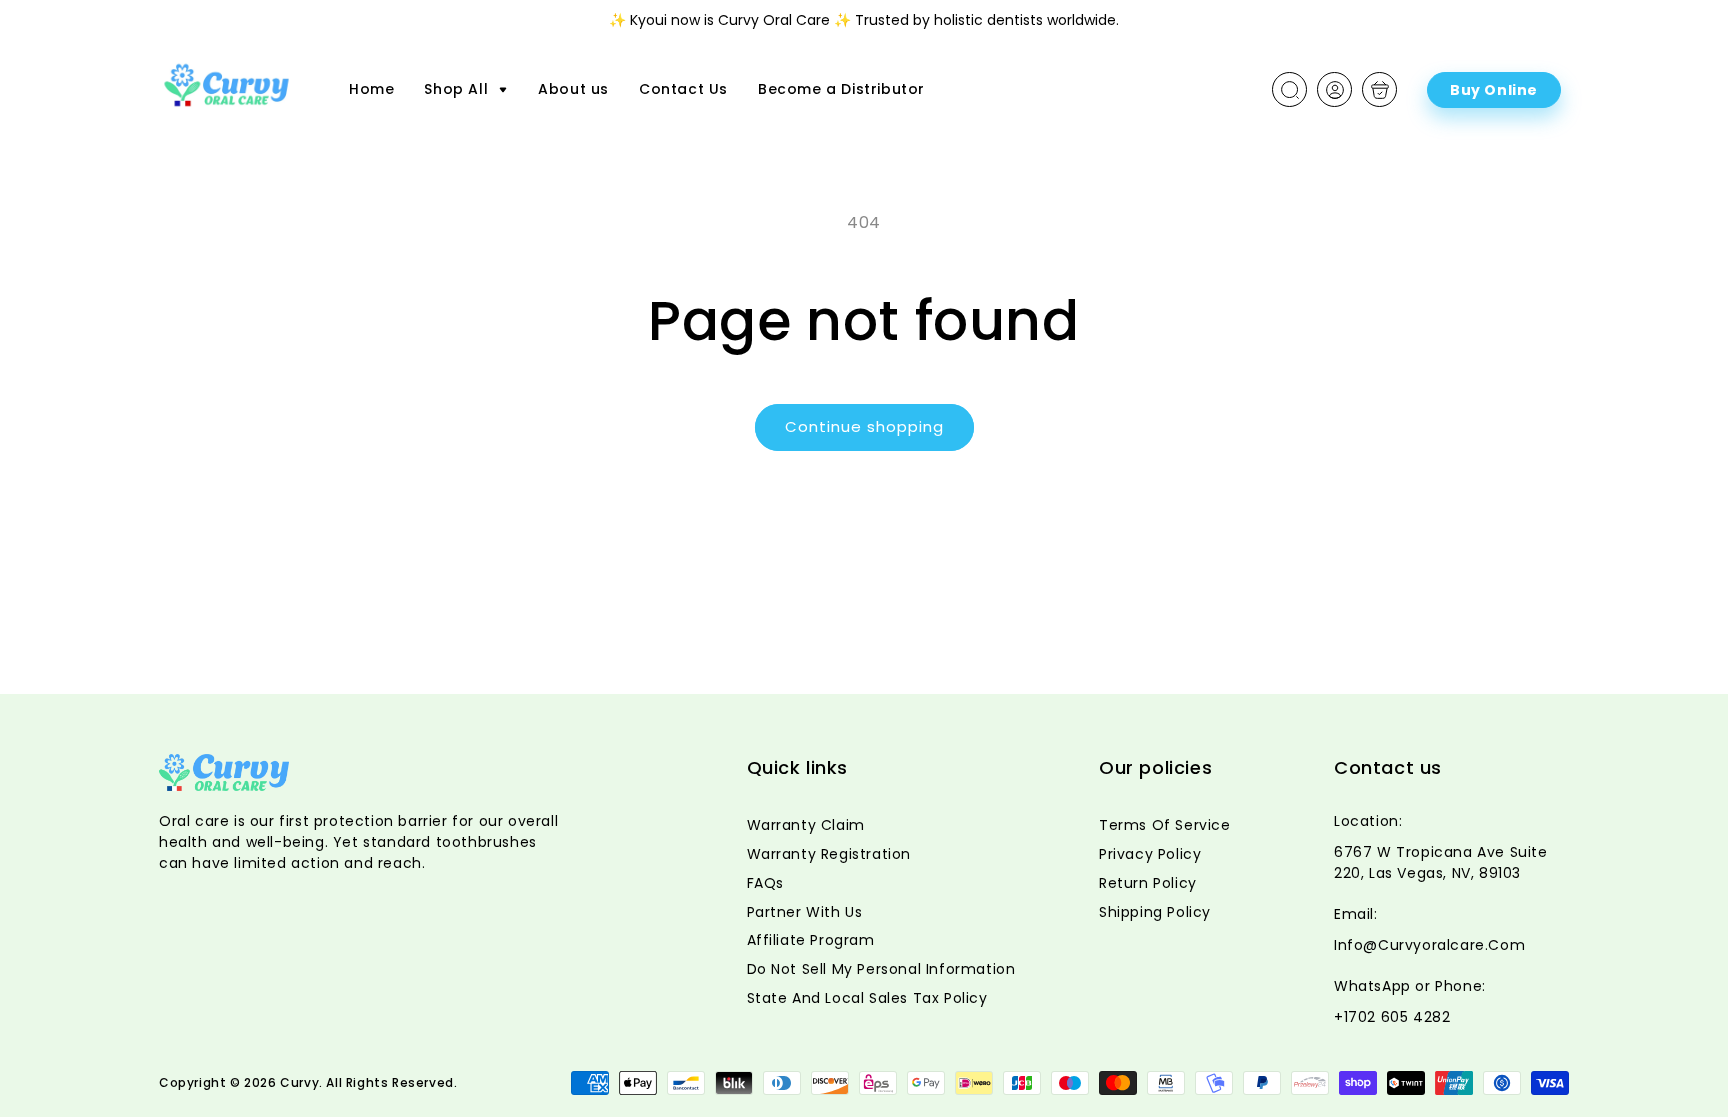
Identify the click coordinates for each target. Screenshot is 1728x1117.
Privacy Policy (1150, 854)
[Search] (1290, 90)
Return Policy (1148, 883)
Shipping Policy (1155, 912)
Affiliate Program (811, 940)
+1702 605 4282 (1392, 1017)
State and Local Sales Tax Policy (867, 998)
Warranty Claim (806, 825)
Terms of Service (1165, 825)
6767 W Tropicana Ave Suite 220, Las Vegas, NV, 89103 (1441, 862)
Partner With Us (805, 912)
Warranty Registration (829, 854)
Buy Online (1494, 90)
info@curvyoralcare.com (1429, 945)
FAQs (765, 883)
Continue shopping (864, 426)
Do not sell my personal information (881, 969)
